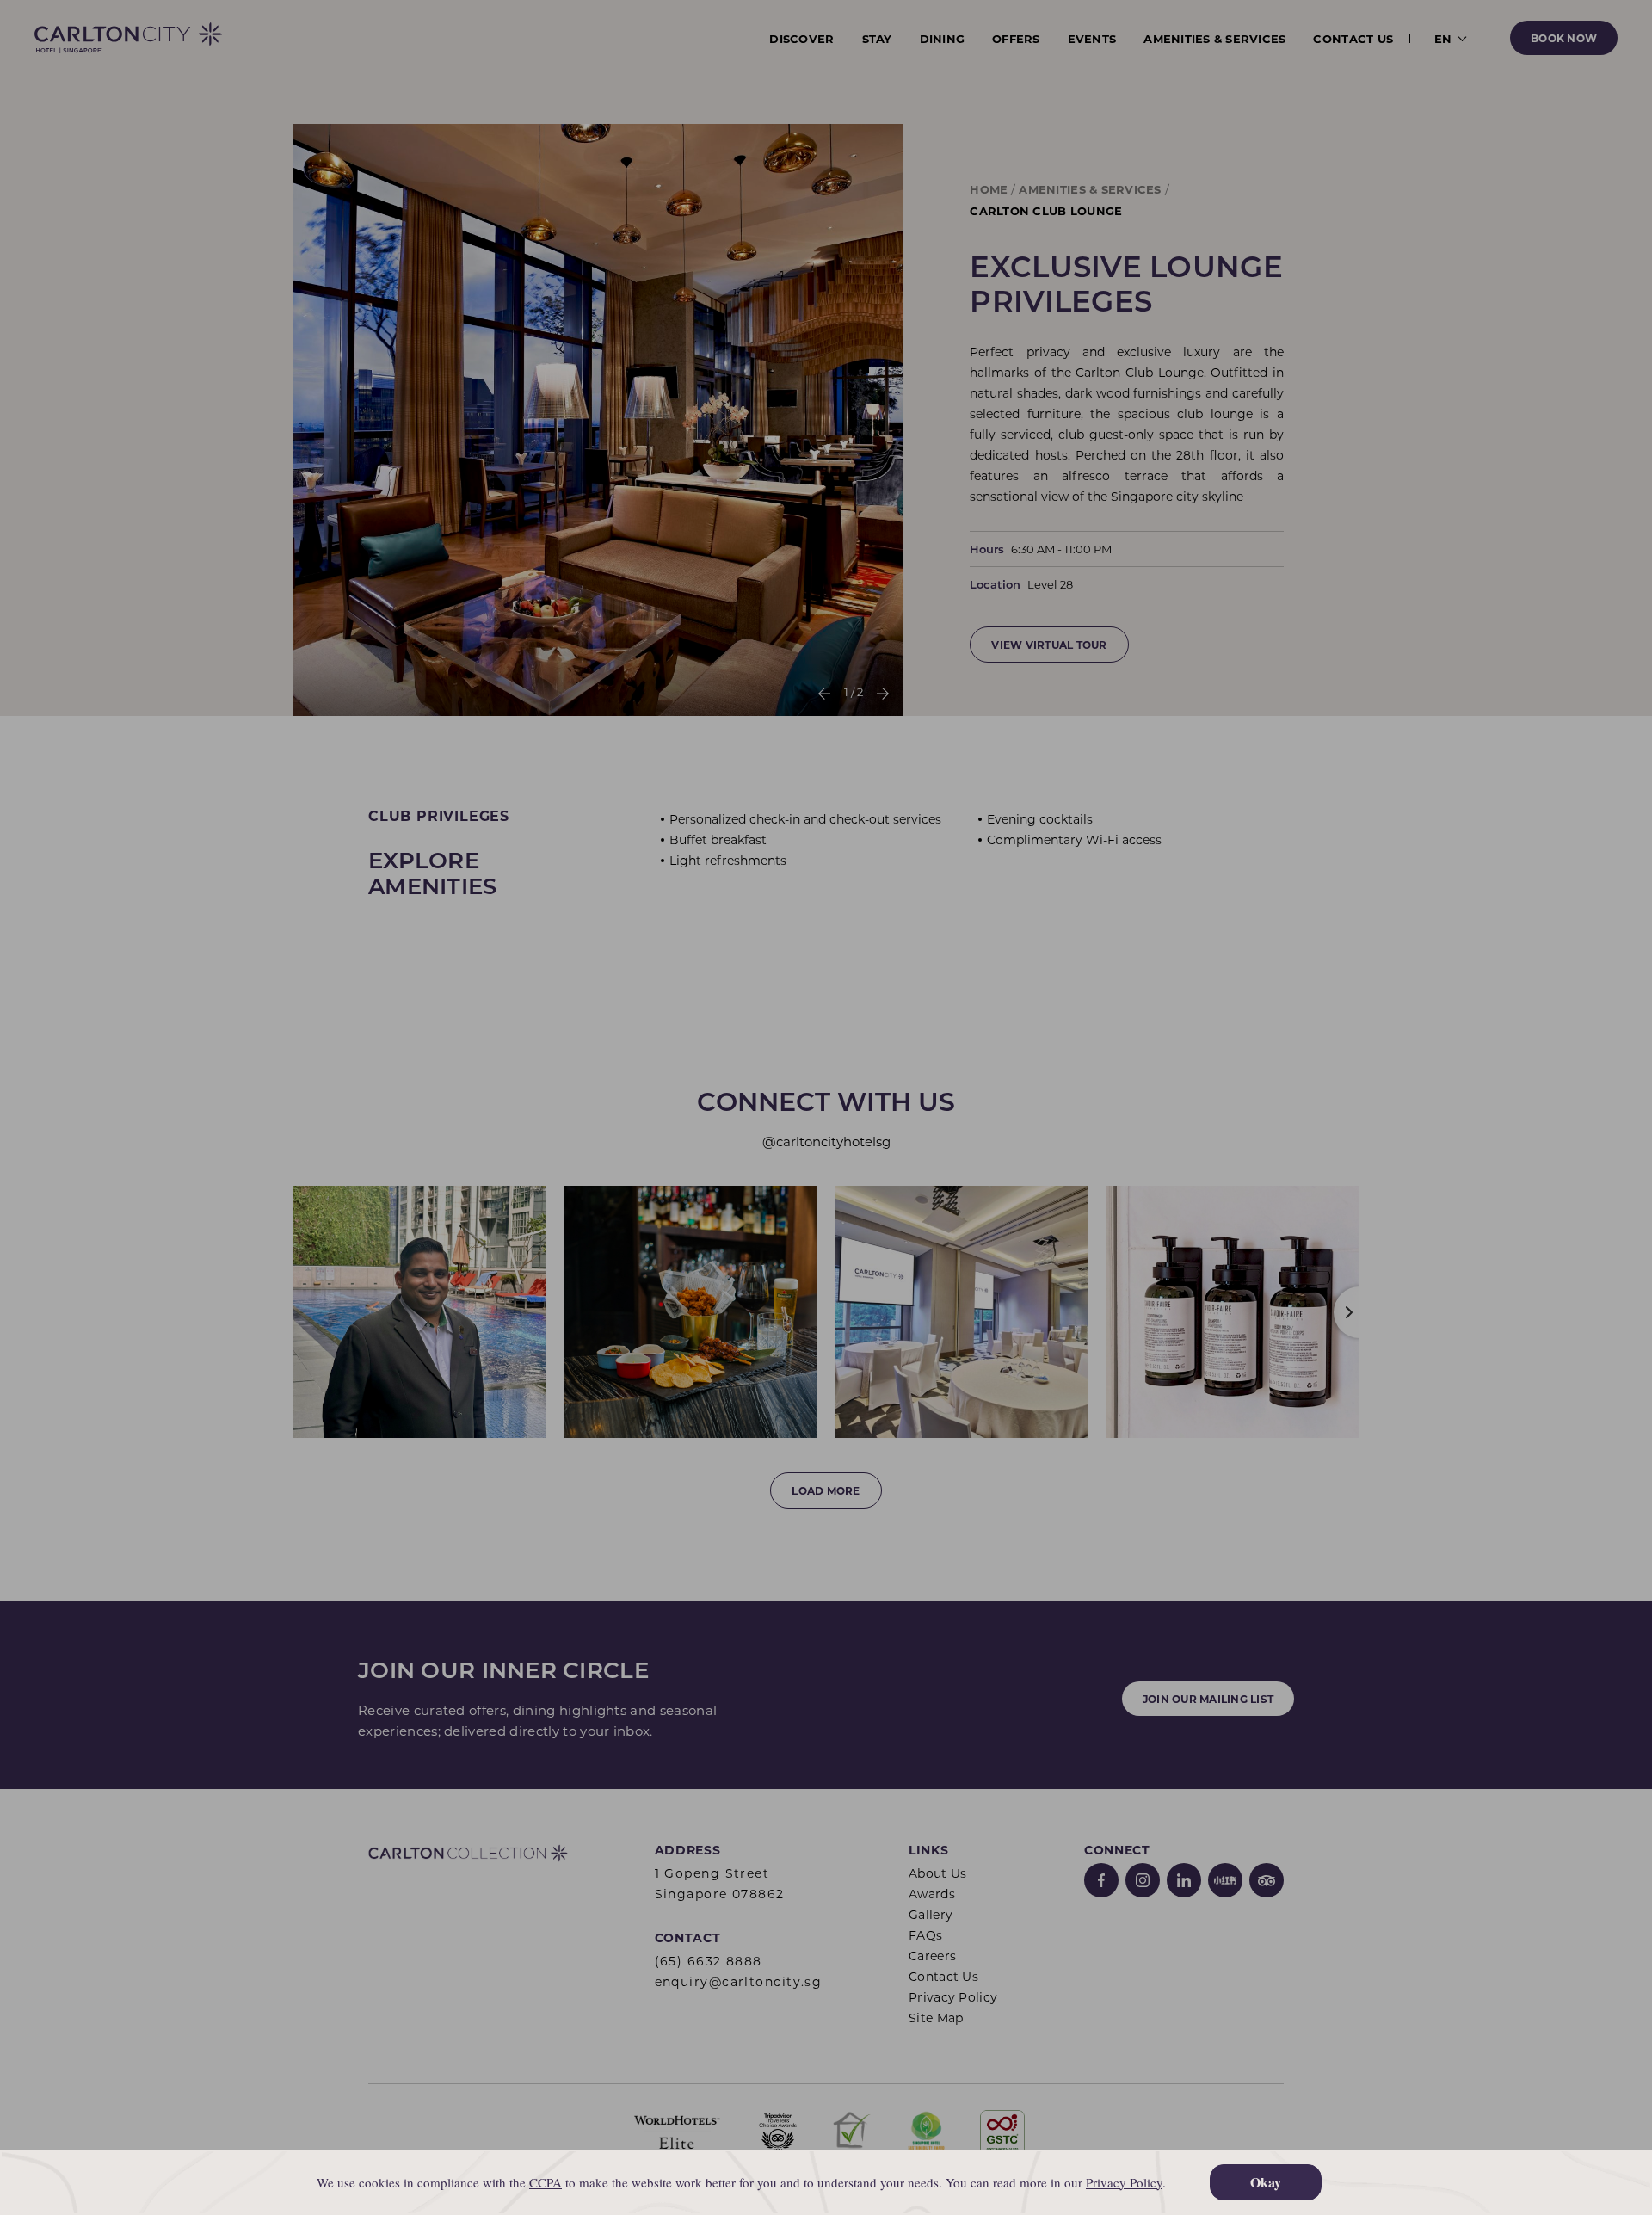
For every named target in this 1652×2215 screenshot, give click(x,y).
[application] (826, 2182)
